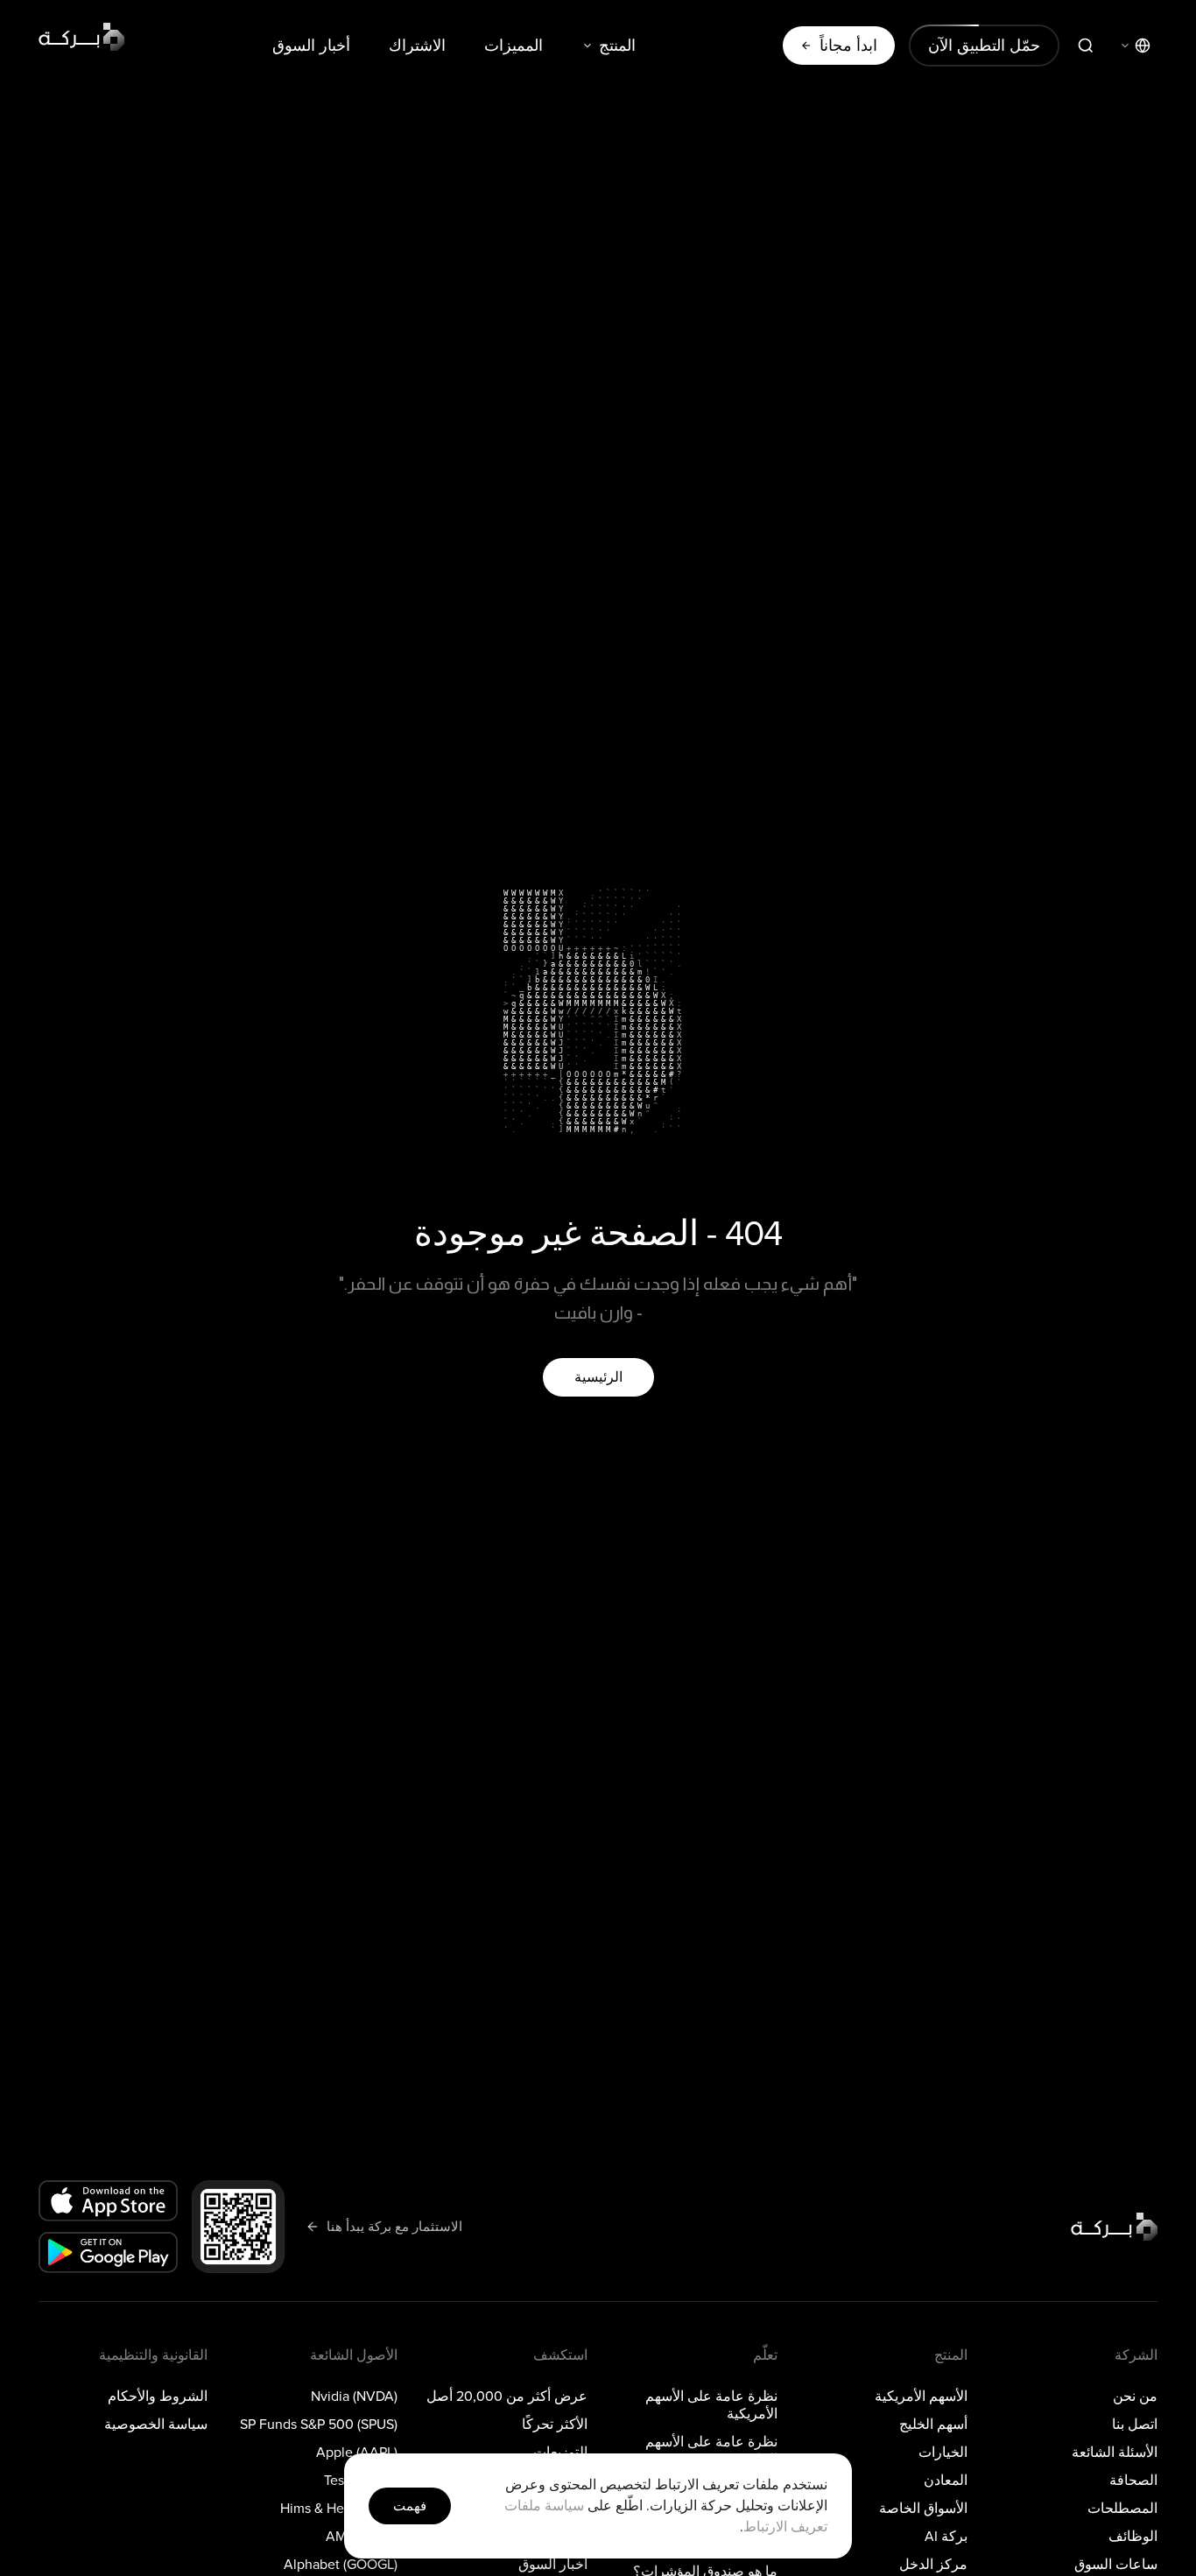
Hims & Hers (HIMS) (339, 2509)
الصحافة (1133, 2481)
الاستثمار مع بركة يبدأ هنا (394, 2226)
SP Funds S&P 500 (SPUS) (319, 2425)
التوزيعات (560, 2453)
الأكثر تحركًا (555, 2425)
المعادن (946, 2481)
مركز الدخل (933, 2565)
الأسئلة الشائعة (1115, 2453)
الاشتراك (417, 46)
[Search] (1086, 46)
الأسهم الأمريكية (921, 2397)
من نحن (1135, 2397)
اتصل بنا (1135, 2425)
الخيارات (943, 2453)
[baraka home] (82, 37)
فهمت (410, 2506)
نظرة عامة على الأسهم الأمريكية (711, 2405)
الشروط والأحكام (158, 2397)
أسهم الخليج (933, 2425)
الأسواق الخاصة (923, 2509)
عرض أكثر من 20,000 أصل (507, 2397)
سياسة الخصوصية (156, 2425)
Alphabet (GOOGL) (341, 2565)
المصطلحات (1122, 2509)
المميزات (514, 46)
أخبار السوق (311, 46)
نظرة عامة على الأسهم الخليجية (711, 2451)
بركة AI (946, 2537)
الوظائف (1133, 2537)
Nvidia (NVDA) (354, 2397)
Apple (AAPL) (357, 2453)
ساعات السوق (1116, 2565)
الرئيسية (598, 1377)
